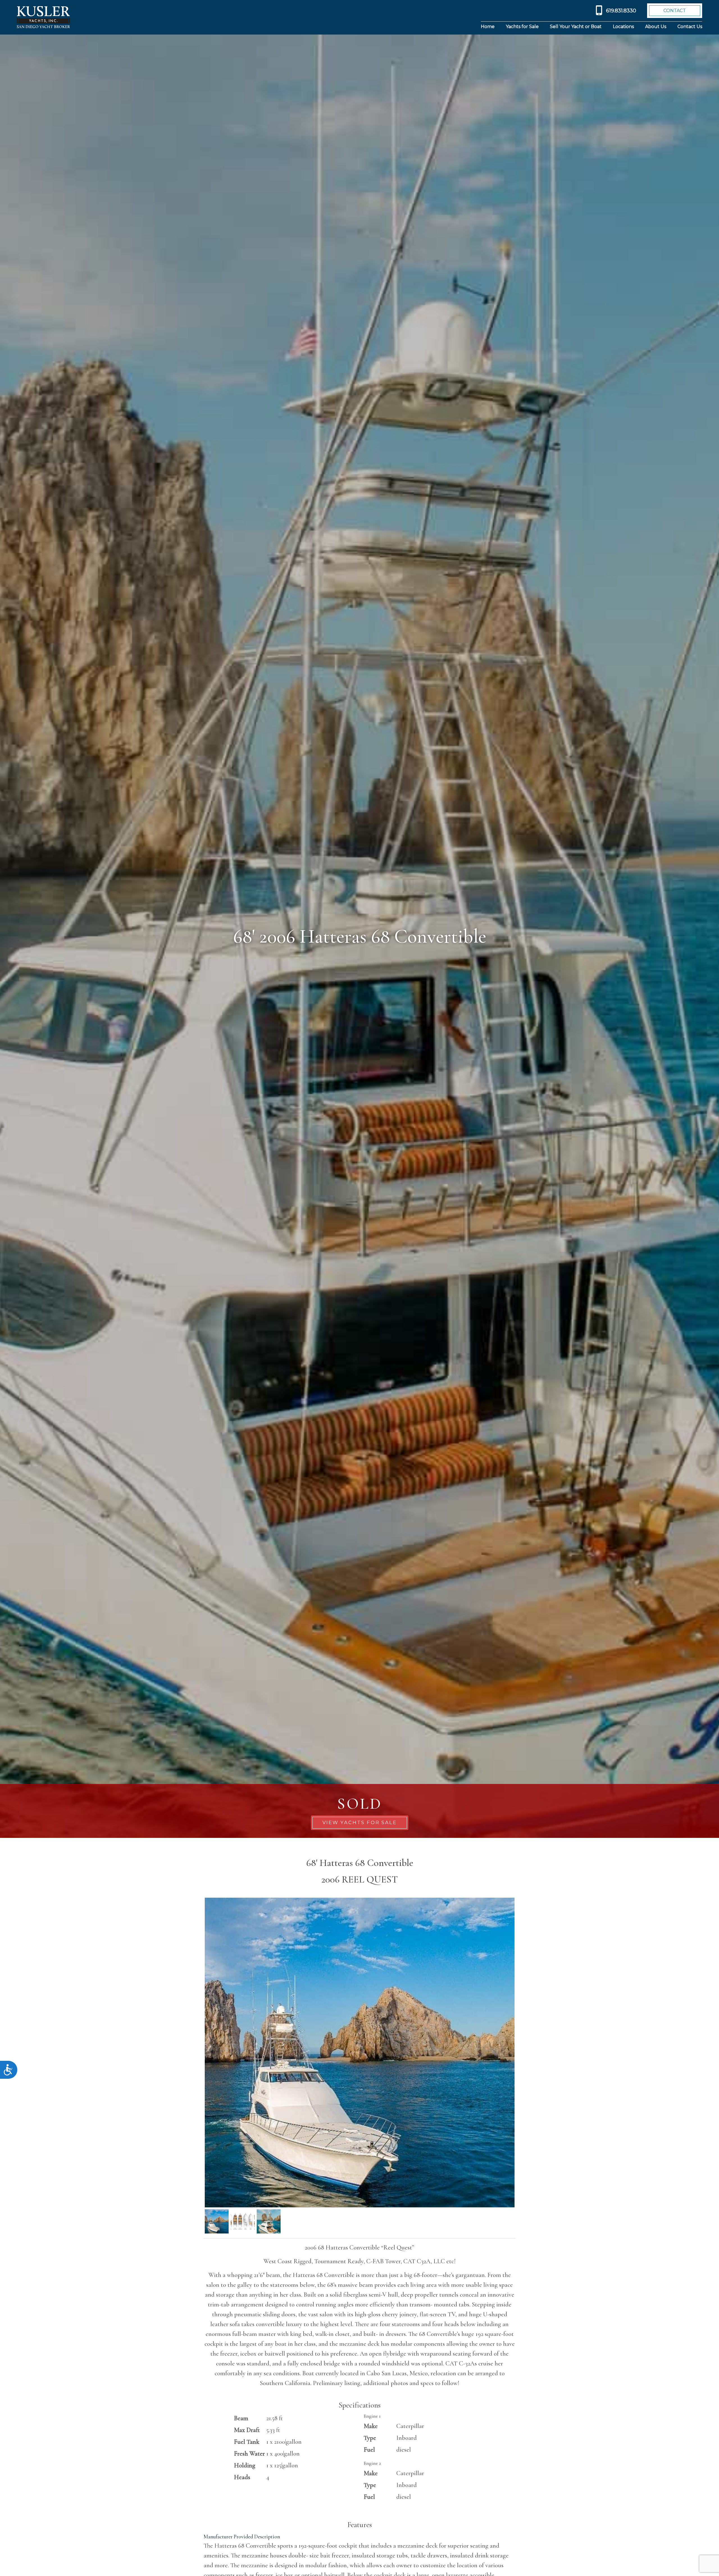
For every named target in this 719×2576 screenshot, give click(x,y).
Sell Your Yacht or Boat (576, 27)
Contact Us (690, 27)
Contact (675, 11)
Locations (623, 27)
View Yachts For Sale (360, 1822)
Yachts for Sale (522, 27)
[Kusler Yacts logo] (43, 17)
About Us (656, 27)
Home (488, 27)
